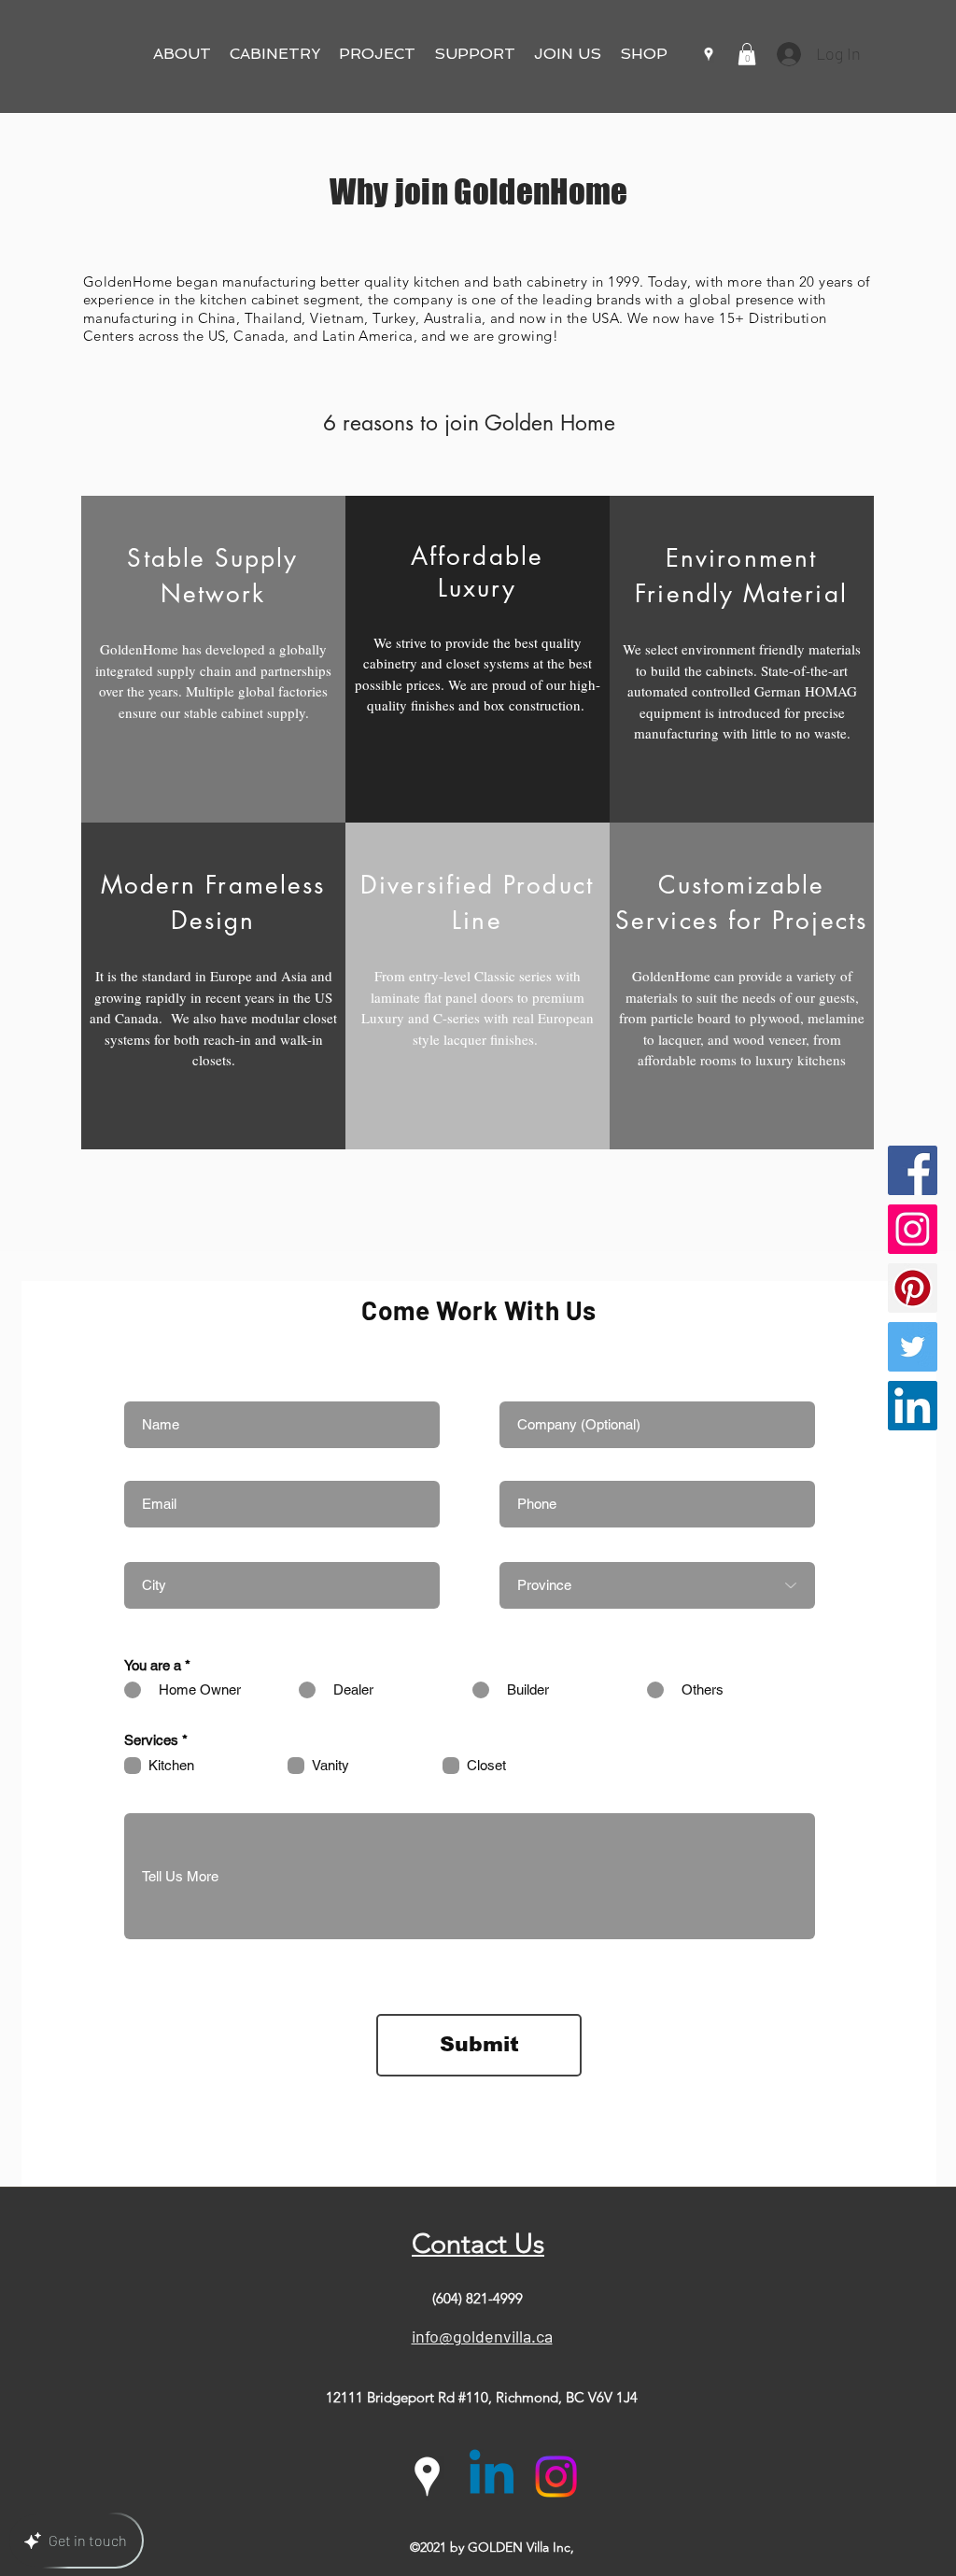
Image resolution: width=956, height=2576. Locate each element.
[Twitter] (913, 1347)
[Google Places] (709, 54)
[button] (182, 54)
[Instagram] (913, 1229)
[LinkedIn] (913, 1406)
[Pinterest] (913, 1288)
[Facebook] (913, 1170)
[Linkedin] (492, 2477)
